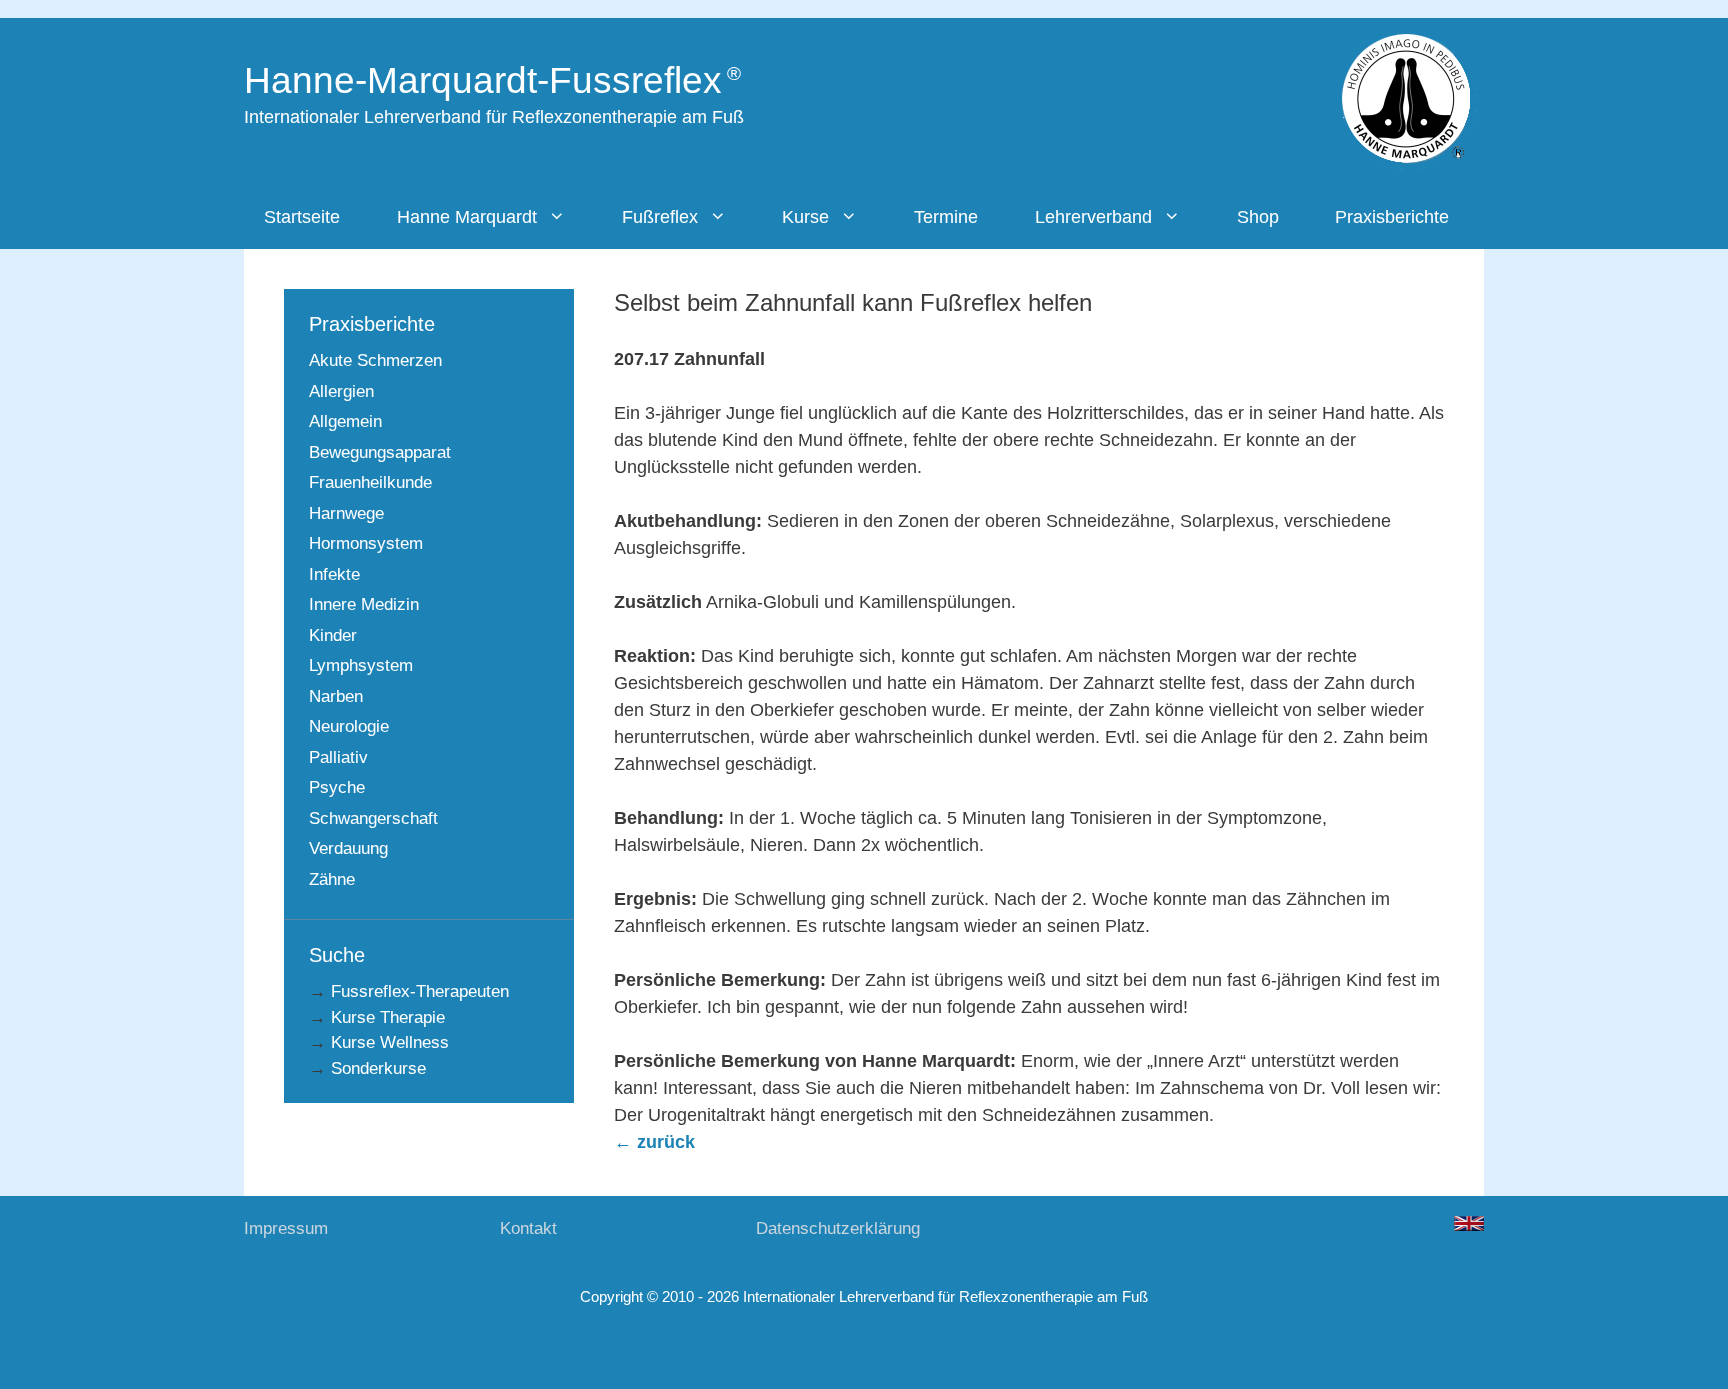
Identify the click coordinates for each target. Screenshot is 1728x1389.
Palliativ (338, 757)
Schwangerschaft (373, 818)
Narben (336, 696)
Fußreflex (660, 217)
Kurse (805, 217)
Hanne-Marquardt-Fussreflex (483, 80)
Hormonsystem (366, 543)
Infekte (334, 574)
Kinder (333, 635)
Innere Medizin (364, 604)
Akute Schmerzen (375, 360)
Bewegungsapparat (380, 452)
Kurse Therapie (388, 1017)
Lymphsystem (361, 665)
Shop (1258, 217)
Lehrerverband (1093, 217)
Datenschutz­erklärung (838, 1228)
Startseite (302, 217)
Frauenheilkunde (370, 482)
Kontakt (528, 1228)
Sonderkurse (378, 1068)
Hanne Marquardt (467, 217)
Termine (946, 217)
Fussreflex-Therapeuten (420, 991)
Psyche (337, 787)
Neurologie (349, 726)
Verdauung (348, 848)
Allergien (341, 391)
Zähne (332, 879)
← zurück (654, 1142)
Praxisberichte (1392, 217)
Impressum (286, 1228)
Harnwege (346, 513)
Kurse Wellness (390, 1042)
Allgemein (345, 421)
